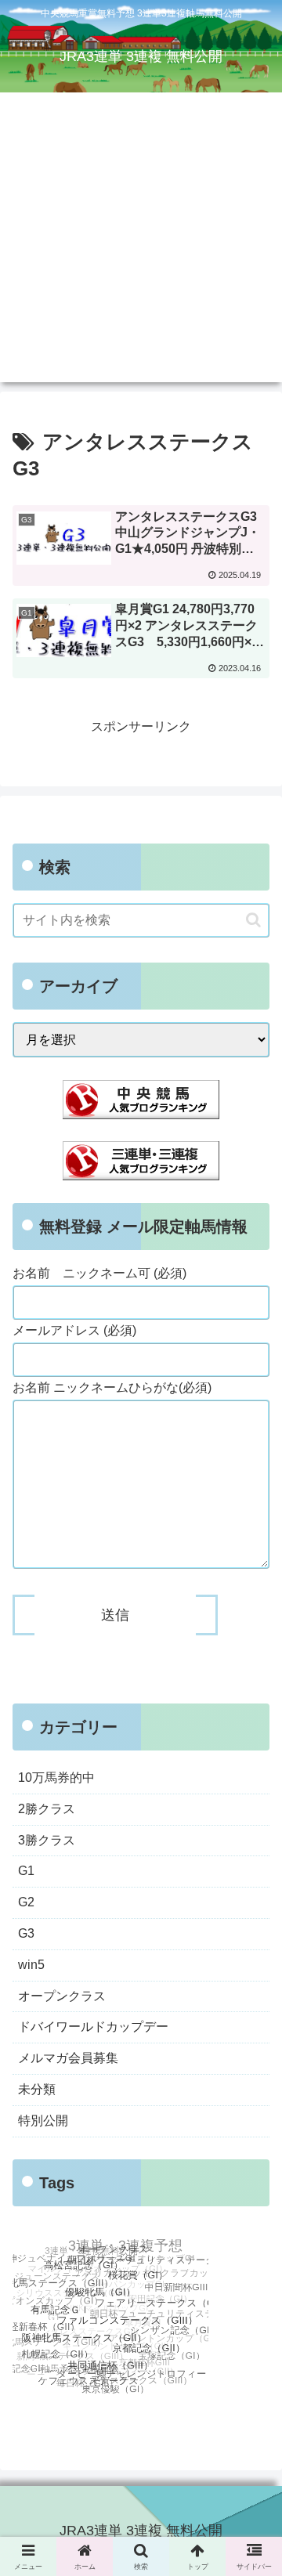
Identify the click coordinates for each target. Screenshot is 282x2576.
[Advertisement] (141, 241)
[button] (253, 920)
